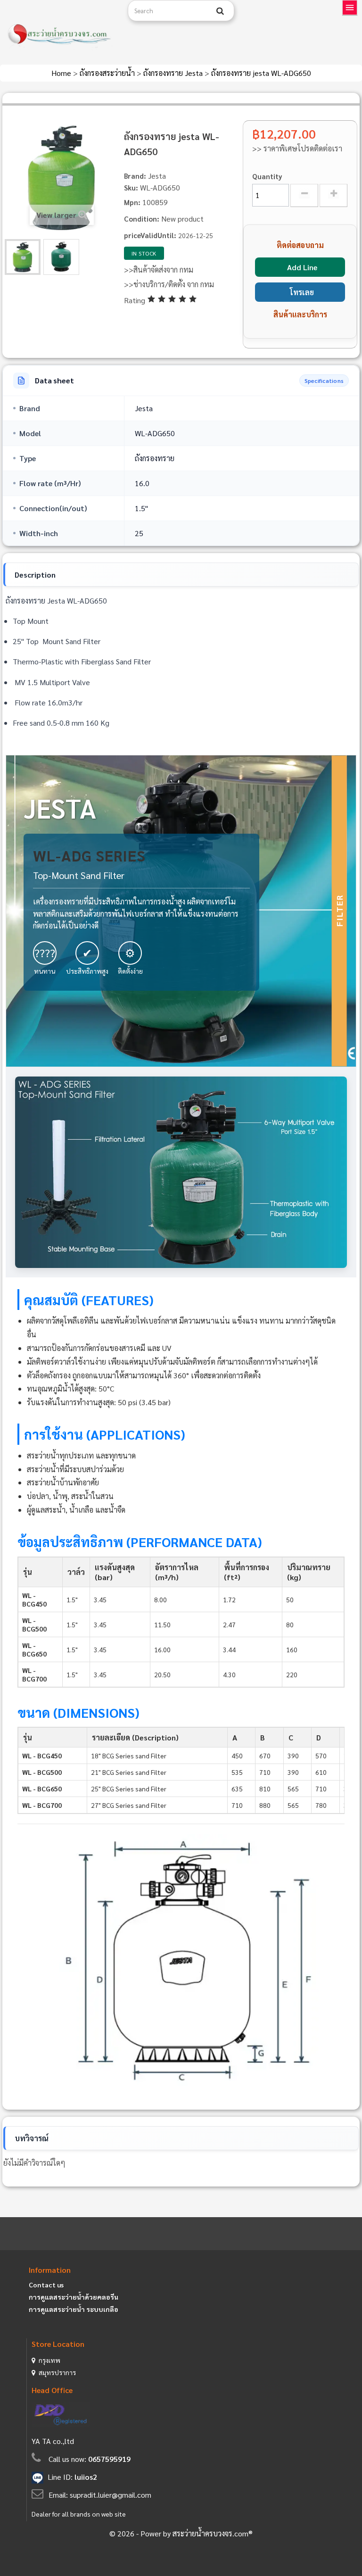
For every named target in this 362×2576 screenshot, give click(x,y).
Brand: (135, 176)
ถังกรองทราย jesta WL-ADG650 (261, 73)
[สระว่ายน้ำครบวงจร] (60, 35)
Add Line (302, 267)
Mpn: (132, 202)
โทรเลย (302, 292)
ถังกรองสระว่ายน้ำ (108, 73)
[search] (220, 11)
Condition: (142, 219)
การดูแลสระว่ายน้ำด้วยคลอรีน (74, 2297)
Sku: (131, 187)
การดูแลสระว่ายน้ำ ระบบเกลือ (74, 2309)
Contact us (46, 2285)
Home (62, 73)
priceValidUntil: (150, 235)
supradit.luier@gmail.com (111, 2495)
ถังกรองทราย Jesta (174, 73)
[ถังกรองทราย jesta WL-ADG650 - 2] (61, 257)
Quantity (267, 176)
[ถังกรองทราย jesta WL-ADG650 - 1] (23, 257)
